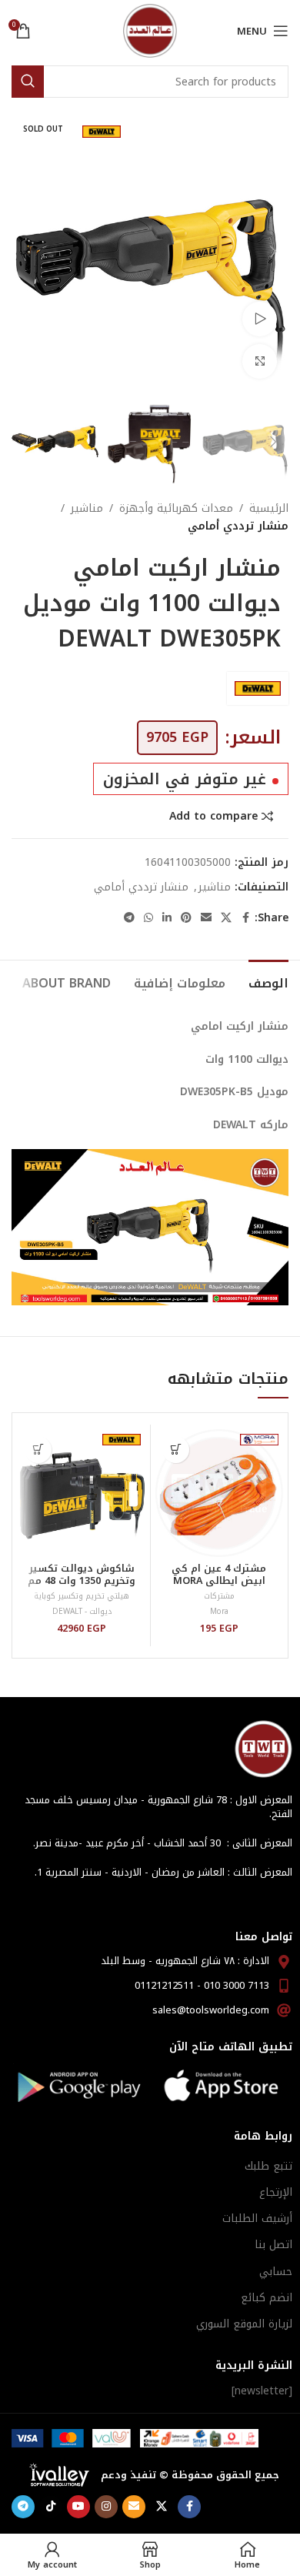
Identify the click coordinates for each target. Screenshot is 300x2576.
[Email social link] (206, 918)
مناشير (87, 509)
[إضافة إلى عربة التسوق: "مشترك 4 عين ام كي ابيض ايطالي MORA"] (176, 1450)
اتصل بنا (273, 2245)
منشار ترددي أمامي (238, 526)
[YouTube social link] (78, 2507)
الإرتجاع (276, 2192)
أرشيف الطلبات (257, 2219)
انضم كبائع (267, 2298)
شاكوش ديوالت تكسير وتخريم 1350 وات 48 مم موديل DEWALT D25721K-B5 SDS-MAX (82, 1586)
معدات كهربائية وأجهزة (176, 509)
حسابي (276, 2272)
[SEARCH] (28, 82)
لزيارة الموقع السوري (244, 2324)
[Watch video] (260, 319)
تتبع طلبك (268, 2166)
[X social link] (226, 918)
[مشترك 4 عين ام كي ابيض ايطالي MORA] (219, 1493)
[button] (273, 252)
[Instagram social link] (106, 2507)
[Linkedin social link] (167, 918)
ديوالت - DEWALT (82, 1611)
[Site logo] (150, 30)
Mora (219, 1611)
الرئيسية (269, 509)
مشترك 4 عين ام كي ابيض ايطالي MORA (219, 1574)
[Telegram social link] (129, 918)
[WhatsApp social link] (148, 918)
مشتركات (219, 1596)
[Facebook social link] (245, 918)
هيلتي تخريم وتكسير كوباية (82, 1596)
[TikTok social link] (51, 2507)
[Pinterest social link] (186, 918)
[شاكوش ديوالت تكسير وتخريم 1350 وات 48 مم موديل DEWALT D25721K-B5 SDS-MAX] (82, 1493)
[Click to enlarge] (260, 361)
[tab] (268, 981)
